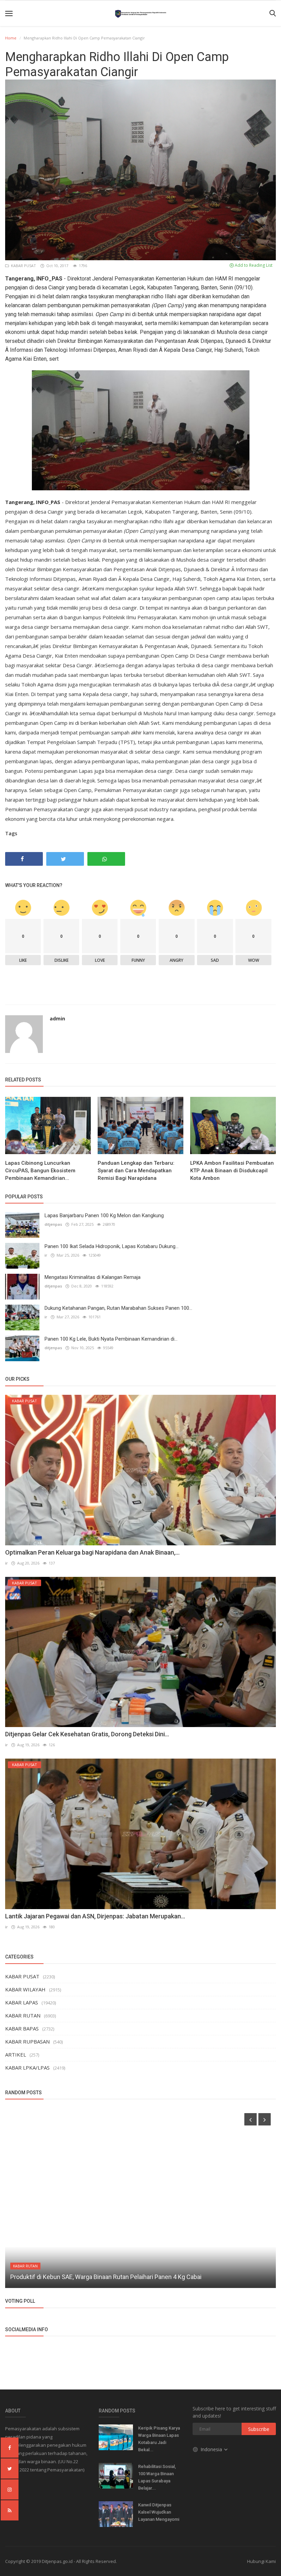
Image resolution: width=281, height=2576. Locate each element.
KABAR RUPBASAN (27, 2041)
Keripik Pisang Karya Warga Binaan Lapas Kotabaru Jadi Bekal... (159, 2439)
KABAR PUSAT (23, 266)
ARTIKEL (16, 2054)
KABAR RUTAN (23, 2015)
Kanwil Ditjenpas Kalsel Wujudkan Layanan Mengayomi (159, 2512)
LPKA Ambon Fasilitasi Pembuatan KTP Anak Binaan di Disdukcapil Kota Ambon (232, 1171)
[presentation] (251, 2119)
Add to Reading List (253, 265)
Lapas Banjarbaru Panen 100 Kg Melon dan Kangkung (104, 1215)
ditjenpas (53, 1224)
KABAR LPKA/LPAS (27, 2068)
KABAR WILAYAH (25, 1989)
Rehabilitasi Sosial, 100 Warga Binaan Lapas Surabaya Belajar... (157, 2477)
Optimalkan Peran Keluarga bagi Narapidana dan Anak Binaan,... (92, 1552)
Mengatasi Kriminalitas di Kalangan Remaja (93, 1277)
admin (57, 1019)
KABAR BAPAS (22, 2028)
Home (11, 38)
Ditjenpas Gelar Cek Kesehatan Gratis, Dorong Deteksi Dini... (87, 1734)
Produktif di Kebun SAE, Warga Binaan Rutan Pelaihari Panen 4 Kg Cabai (106, 2277)
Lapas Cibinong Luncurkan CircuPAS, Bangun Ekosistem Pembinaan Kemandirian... (40, 1171)
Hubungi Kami (261, 2561)
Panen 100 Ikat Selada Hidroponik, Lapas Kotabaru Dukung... (112, 1246)
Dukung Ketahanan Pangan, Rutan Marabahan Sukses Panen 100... (118, 1308)
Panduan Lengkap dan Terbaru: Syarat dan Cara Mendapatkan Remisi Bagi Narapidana (136, 1171)
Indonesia (212, 2449)
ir (46, 1255)
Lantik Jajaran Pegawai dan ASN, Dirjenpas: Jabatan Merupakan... (95, 1916)
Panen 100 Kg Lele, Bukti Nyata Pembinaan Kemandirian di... (111, 1339)
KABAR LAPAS (22, 2002)
